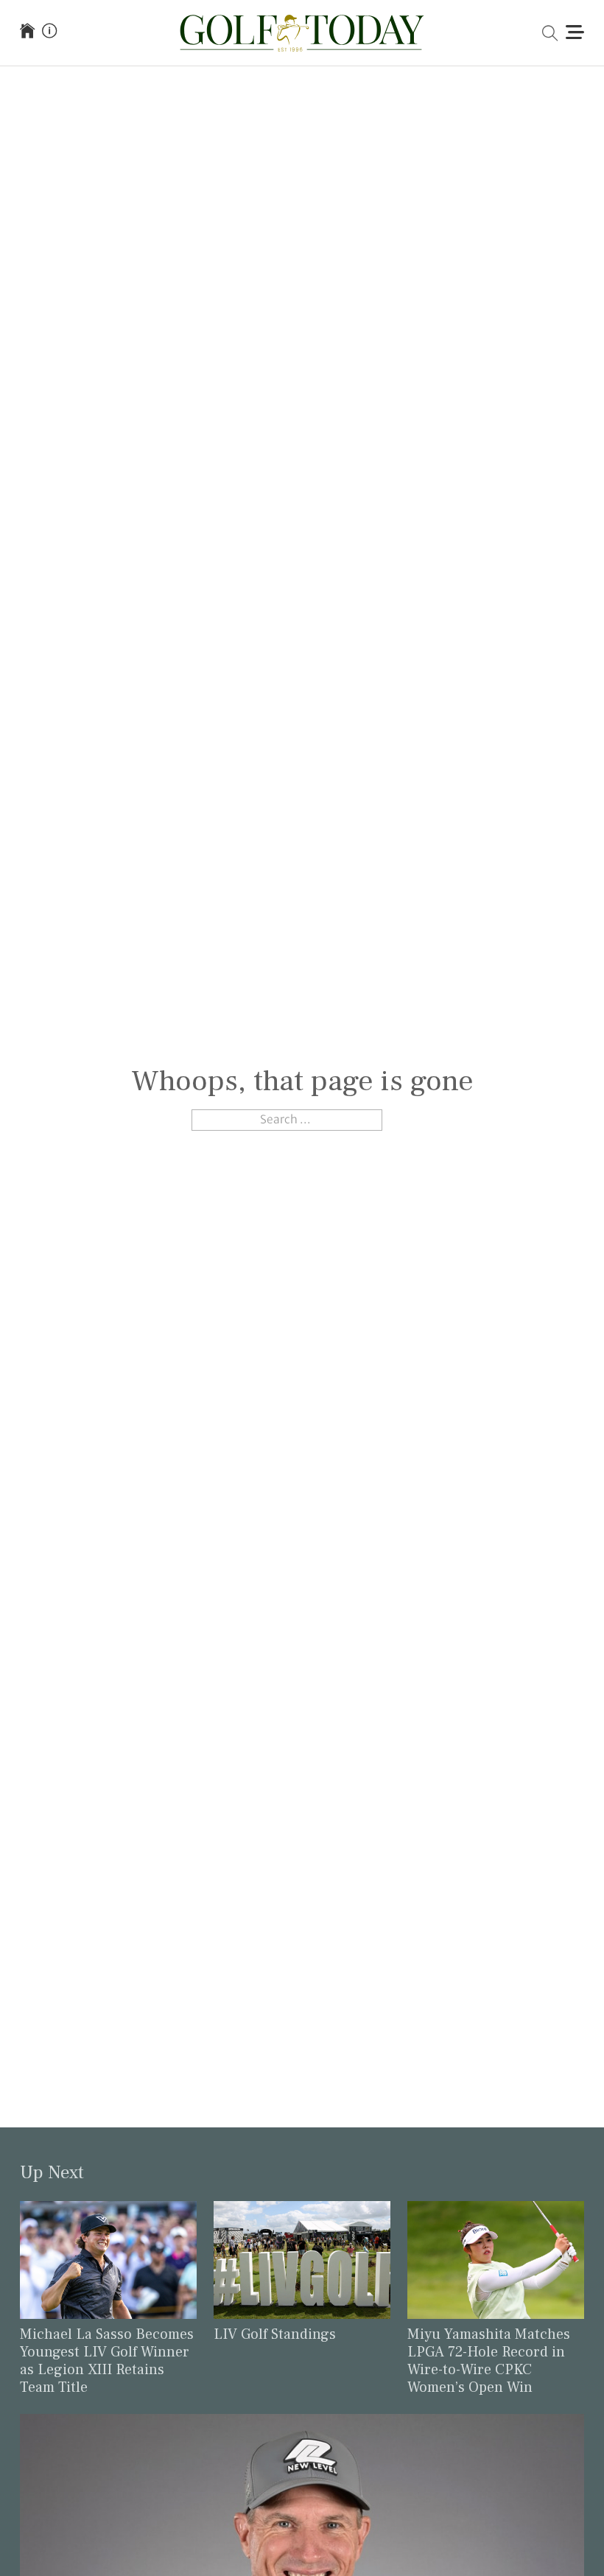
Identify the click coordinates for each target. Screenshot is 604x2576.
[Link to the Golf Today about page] (49, 32)
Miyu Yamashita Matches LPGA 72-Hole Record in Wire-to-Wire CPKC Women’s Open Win (489, 2361)
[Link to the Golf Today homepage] (27, 32)
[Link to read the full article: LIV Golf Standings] (302, 2259)
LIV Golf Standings (275, 2334)
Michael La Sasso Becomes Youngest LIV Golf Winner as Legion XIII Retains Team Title (107, 2361)
